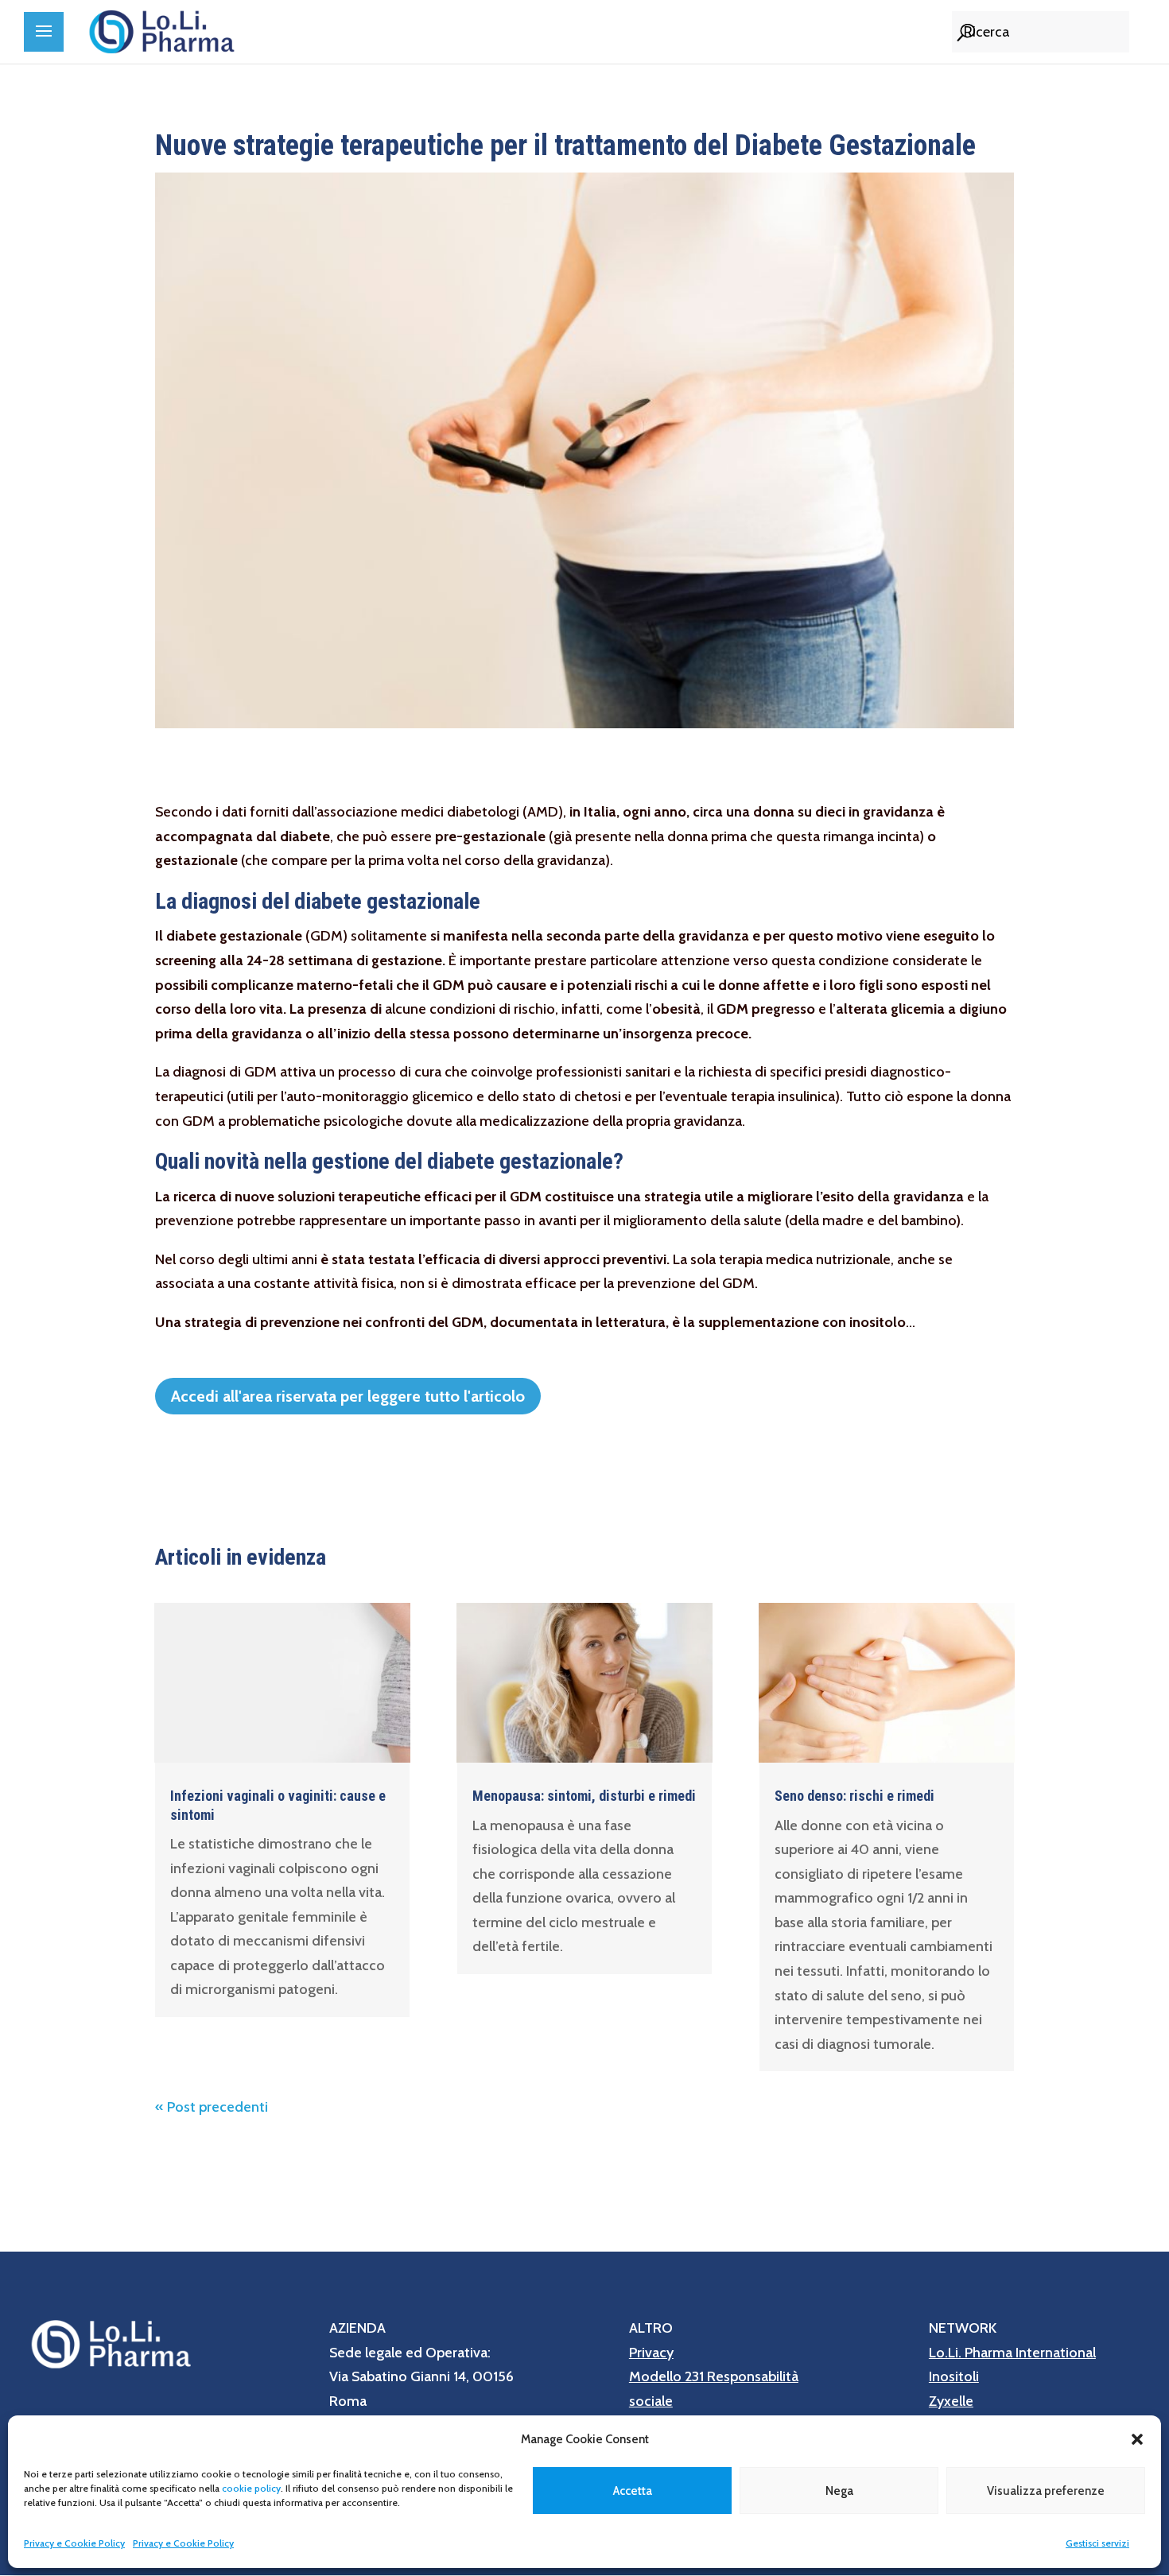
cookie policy (251, 2488)
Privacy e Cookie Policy (74, 2543)
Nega (839, 2491)
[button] (1137, 2439)
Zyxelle (951, 2401)
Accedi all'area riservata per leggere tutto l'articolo (348, 1396)
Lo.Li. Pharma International (1012, 2353)
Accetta (633, 2491)
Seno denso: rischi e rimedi (854, 1796)
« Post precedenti (212, 2107)
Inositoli (954, 2376)
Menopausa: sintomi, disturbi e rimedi (584, 1796)
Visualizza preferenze (1046, 2491)
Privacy (651, 2353)
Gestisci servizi (1097, 2543)
